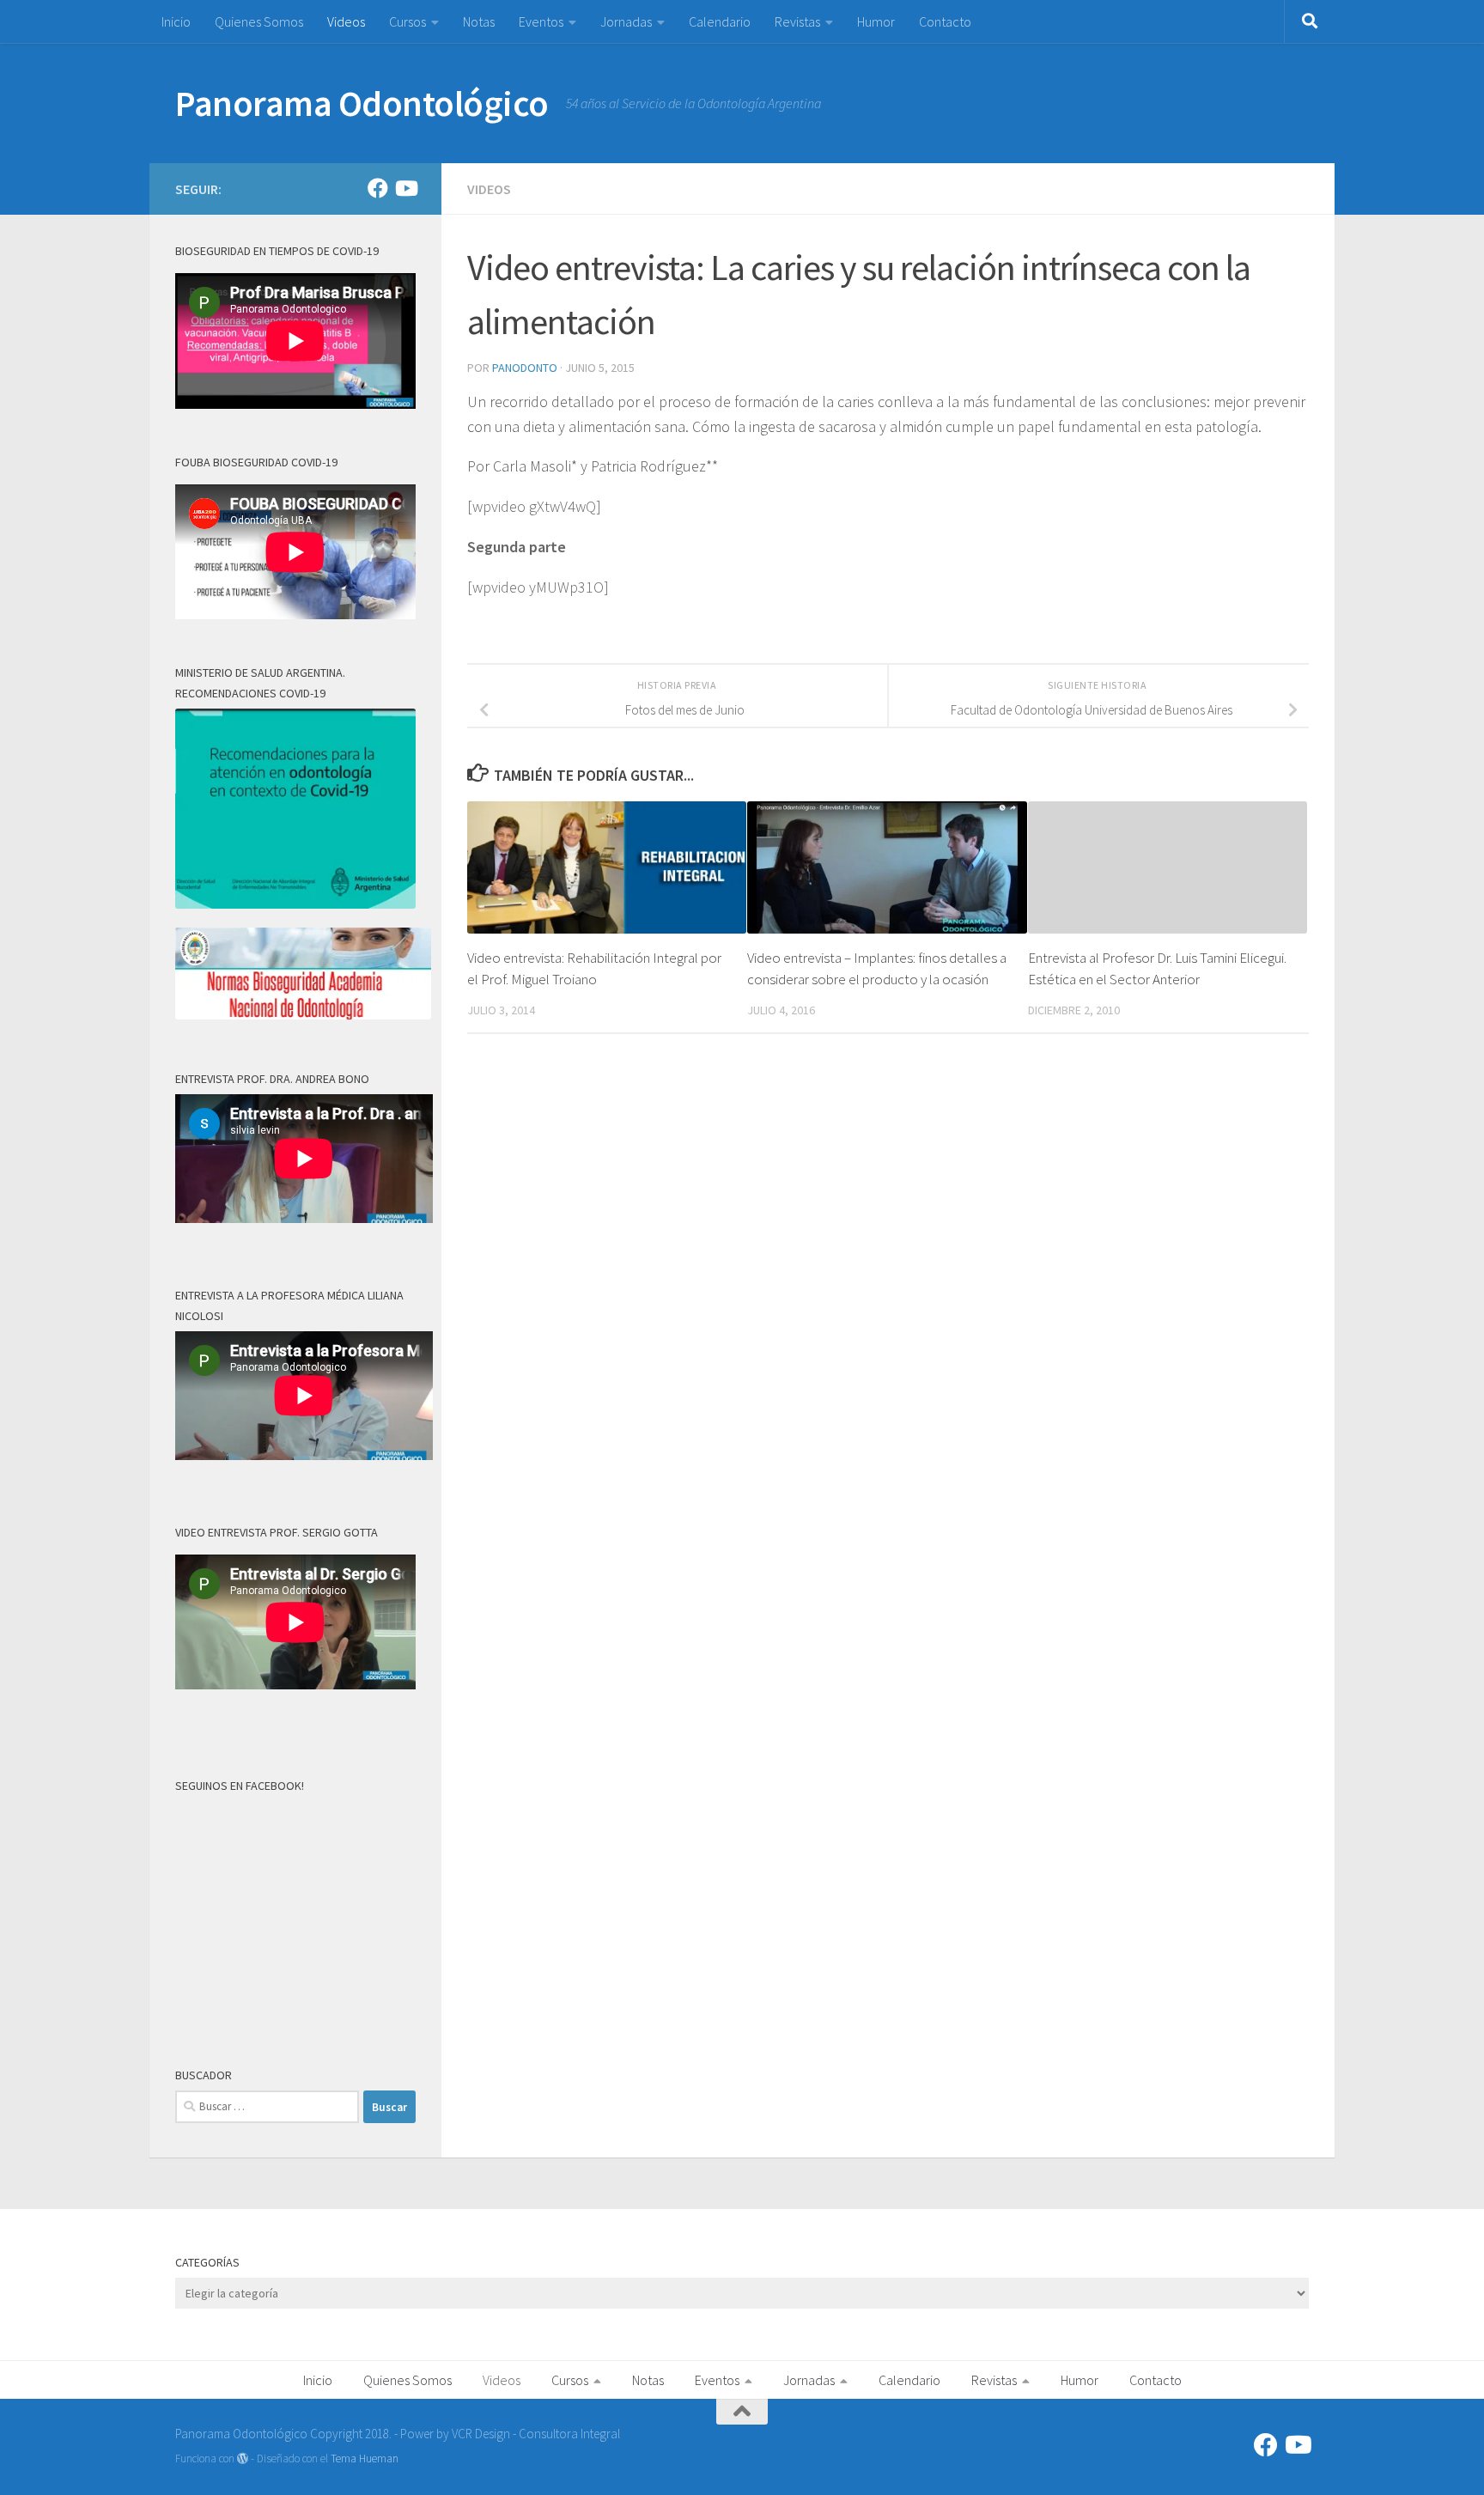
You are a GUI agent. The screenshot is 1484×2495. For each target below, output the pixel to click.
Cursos (407, 21)
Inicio (176, 21)
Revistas (797, 21)
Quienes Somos (259, 21)
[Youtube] (405, 188)
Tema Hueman (365, 2458)
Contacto (945, 21)
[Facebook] (378, 188)
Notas (479, 21)
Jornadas (626, 21)
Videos (346, 21)
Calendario (720, 21)
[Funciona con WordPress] (243, 2458)
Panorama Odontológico (362, 103)
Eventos (541, 21)
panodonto (525, 368)
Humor (876, 21)
